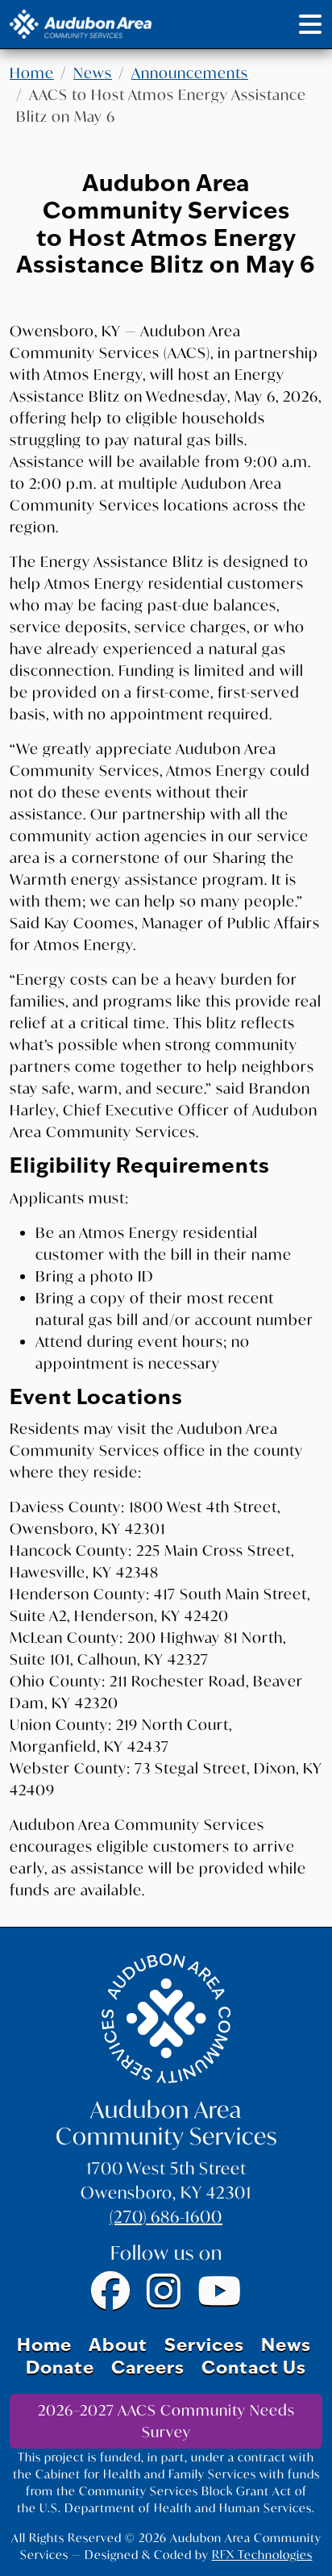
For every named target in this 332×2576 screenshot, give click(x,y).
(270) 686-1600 (166, 2217)
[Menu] (311, 24)
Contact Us (254, 2369)
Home (32, 73)
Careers (148, 2369)
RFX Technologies (262, 2555)
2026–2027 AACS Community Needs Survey (166, 2421)
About (118, 2347)
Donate (60, 2369)
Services (204, 2347)
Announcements (190, 73)
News (93, 73)
